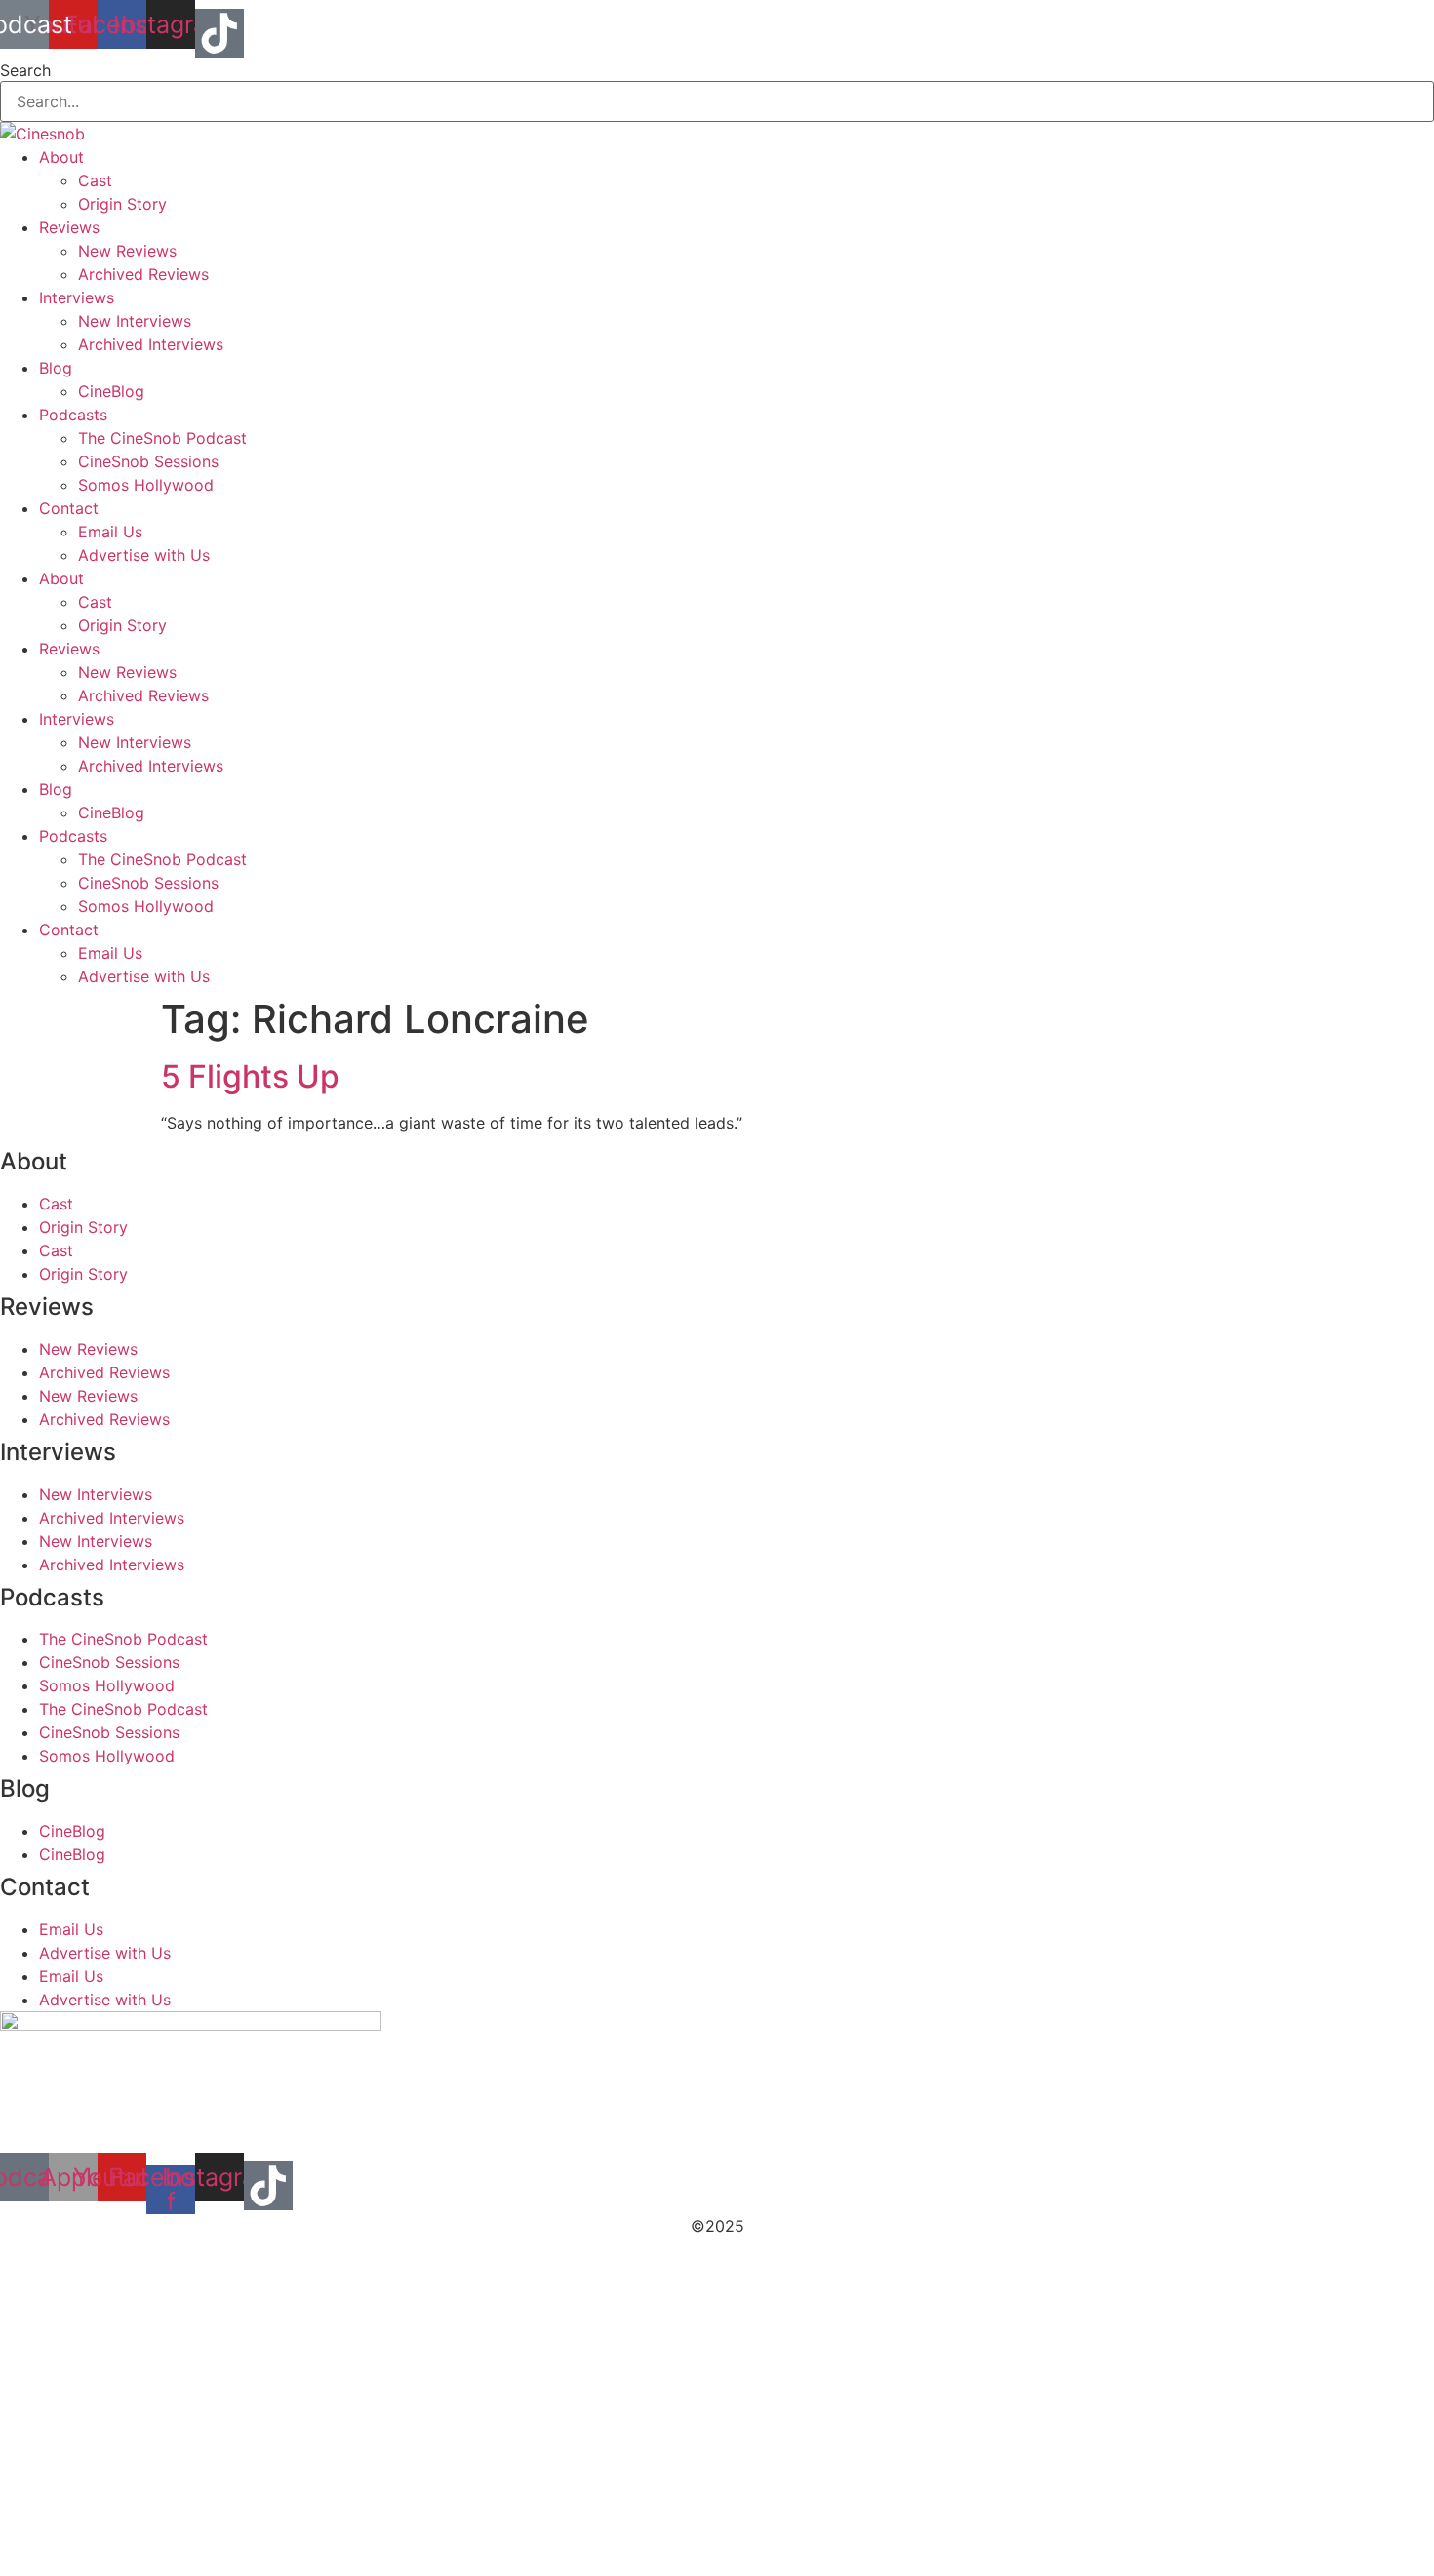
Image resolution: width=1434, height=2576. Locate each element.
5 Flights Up (250, 1076)
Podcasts (73, 415)
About (61, 157)
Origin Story (122, 204)
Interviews (77, 297)
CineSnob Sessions (148, 461)
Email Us (110, 532)
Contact (69, 508)
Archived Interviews (151, 344)
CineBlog (111, 391)
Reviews (69, 227)
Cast (95, 180)
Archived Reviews (143, 274)
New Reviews (127, 251)
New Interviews (135, 321)
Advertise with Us (144, 555)
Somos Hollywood (146, 485)
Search (25, 70)
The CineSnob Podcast (162, 438)
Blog (56, 368)
